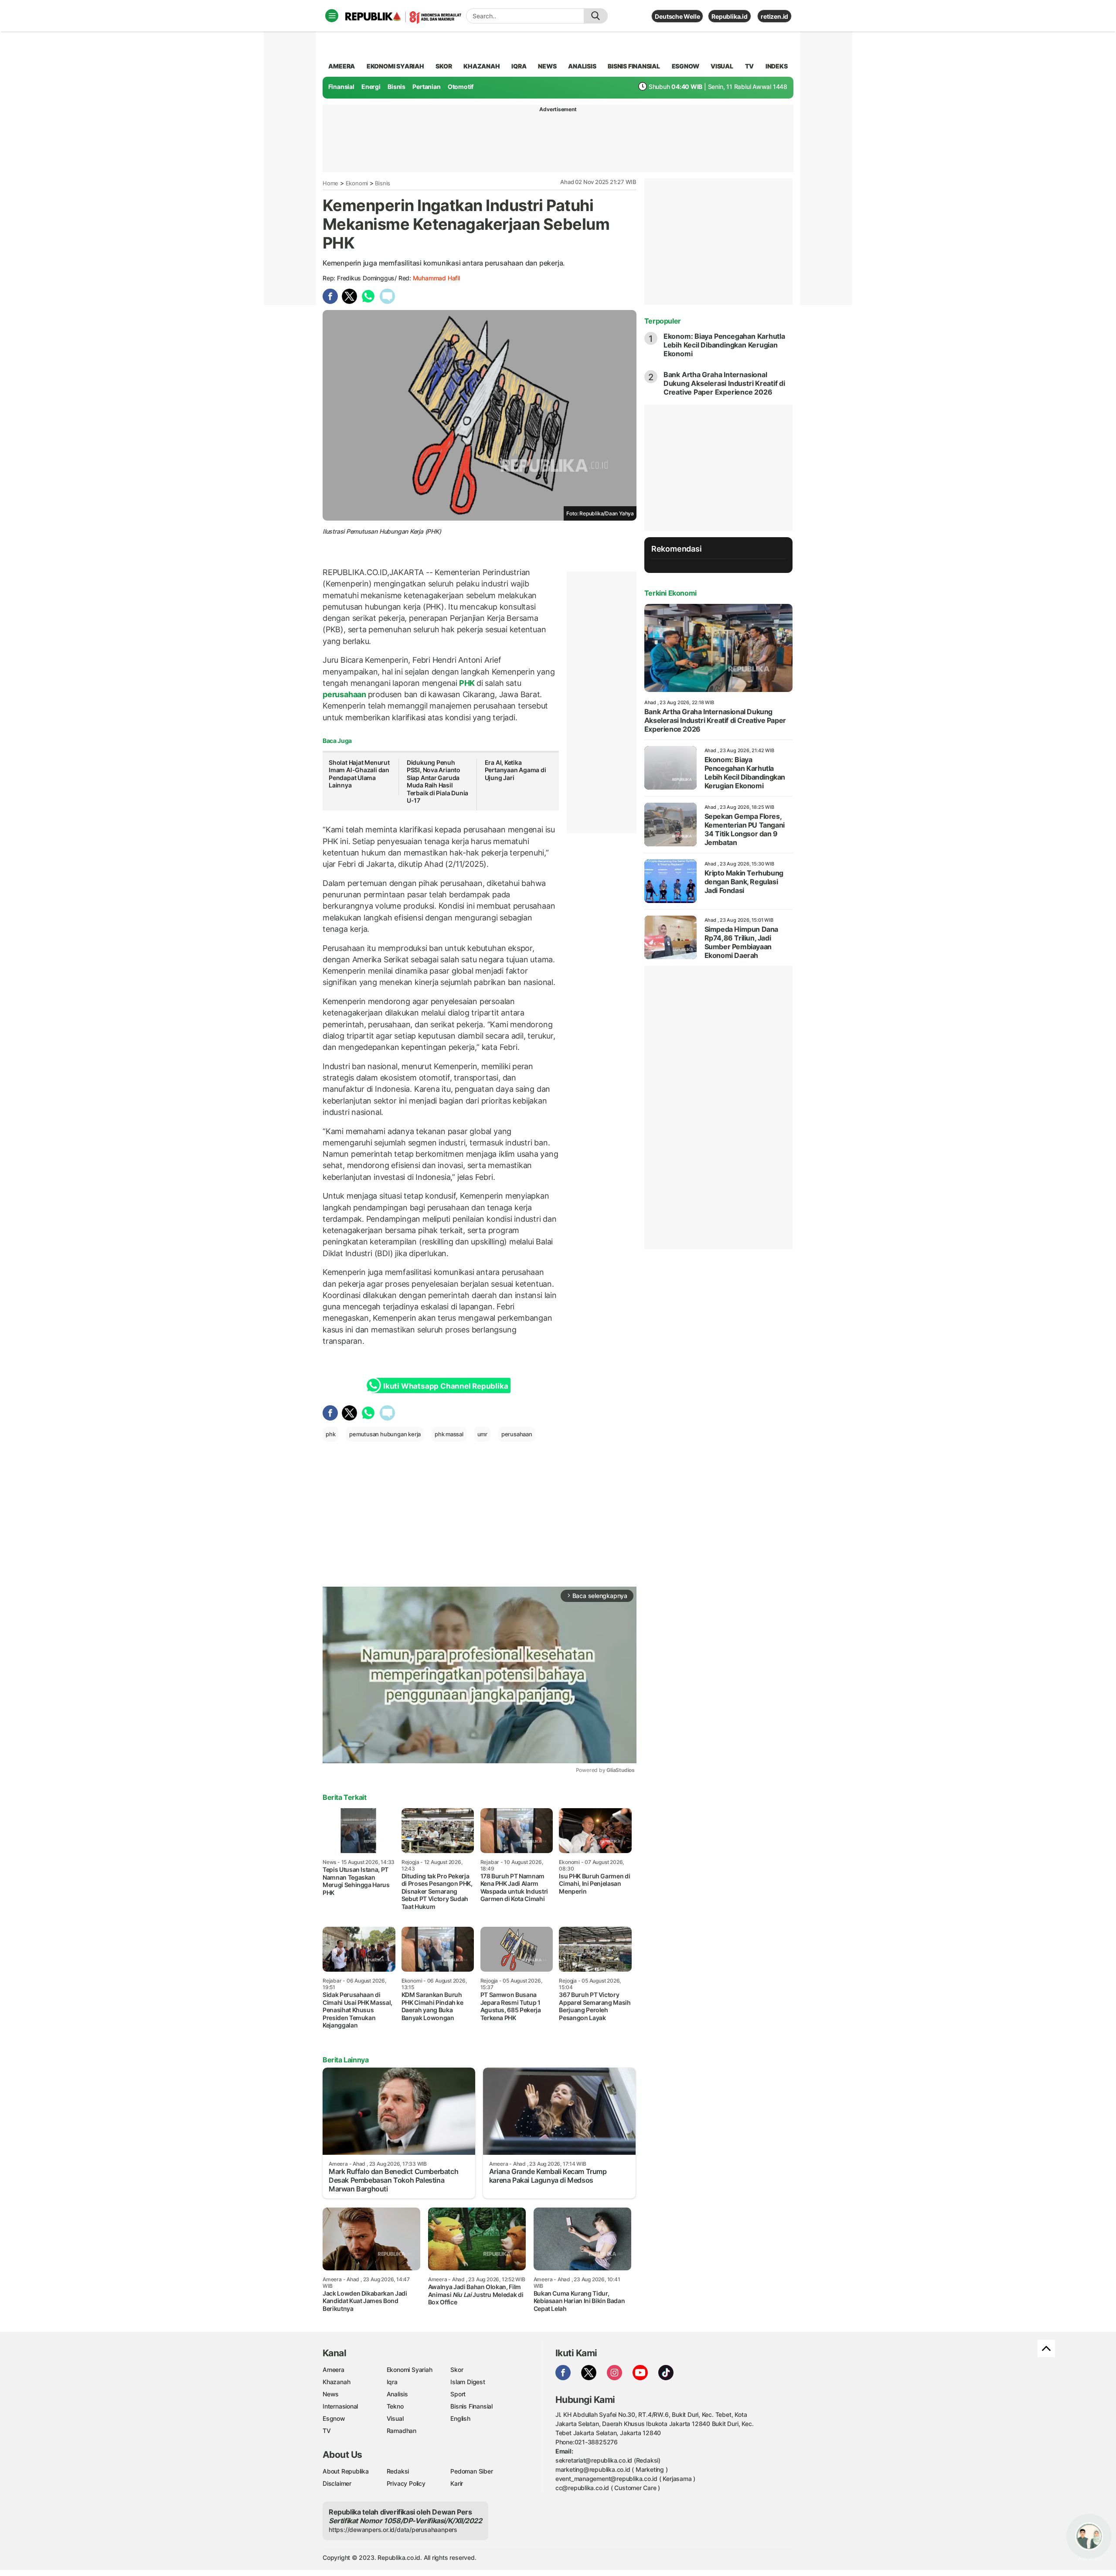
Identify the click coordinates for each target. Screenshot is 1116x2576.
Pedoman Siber (471, 2471)
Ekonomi (357, 183)
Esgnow (334, 2418)
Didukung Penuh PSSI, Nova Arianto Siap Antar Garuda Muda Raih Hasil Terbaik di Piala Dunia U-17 (437, 782)
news (547, 66)
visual (722, 66)
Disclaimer (337, 2483)
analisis (582, 66)
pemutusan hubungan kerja (385, 1434)
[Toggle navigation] (332, 16)
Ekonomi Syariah (395, 66)
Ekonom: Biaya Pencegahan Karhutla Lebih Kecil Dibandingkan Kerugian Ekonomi (724, 345)
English (460, 2418)
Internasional (340, 2406)
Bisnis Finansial (634, 66)
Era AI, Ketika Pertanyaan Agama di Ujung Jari (515, 770)
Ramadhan (401, 2431)
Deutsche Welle (677, 16)
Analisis (397, 2394)
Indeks (777, 66)
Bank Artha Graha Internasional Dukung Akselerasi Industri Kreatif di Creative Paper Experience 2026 (724, 383)
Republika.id (729, 16)
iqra (519, 66)
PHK (467, 683)
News (331, 2394)
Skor (457, 2370)
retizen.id (774, 16)
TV (750, 66)
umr (482, 1434)
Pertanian (426, 87)
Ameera (333, 2370)
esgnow (686, 66)
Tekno (395, 2406)
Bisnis (396, 87)
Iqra (392, 2382)
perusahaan (345, 694)
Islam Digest (468, 2382)
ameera (342, 66)
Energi (371, 87)
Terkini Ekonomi (670, 593)
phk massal (449, 1434)
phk (330, 1434)
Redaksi (398, 2471)
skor (444, 66)
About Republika (346, 2471)
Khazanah (336, 2382)
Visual (395, 2418)
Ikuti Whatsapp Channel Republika (446, 1386)
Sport (458, 2394)
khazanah (481, 66)
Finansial (341, 87)
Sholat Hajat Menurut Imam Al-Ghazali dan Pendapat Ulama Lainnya (359, 774)
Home (330, 183)
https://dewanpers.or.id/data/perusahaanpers (393, 2530)
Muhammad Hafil (436, 278)
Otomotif (461, 87)
